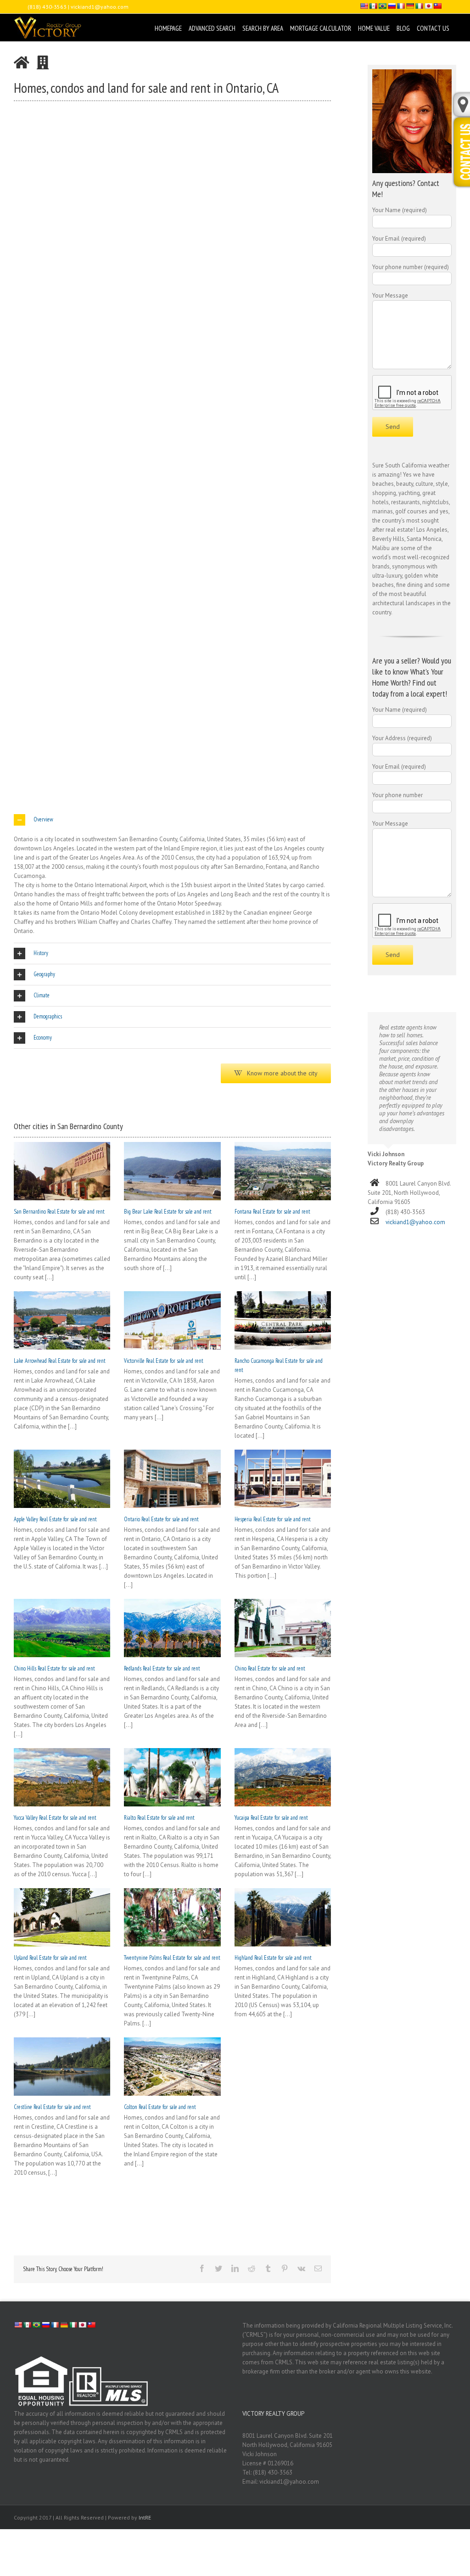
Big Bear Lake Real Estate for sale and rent (168, 1212)
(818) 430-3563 (47, 7)
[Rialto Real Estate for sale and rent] (172, 1777)
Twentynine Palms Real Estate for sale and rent (172, 1958)
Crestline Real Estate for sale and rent (52, 2107)
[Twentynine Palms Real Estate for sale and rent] (172, 1917)
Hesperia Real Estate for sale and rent (273, 1519)
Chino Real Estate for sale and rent (270, 1668)
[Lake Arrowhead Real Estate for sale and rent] (62, 1320)
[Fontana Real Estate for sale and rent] (283, 1171)
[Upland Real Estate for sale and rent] (62, 1917)
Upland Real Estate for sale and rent (50, 1958)
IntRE (145, 2517)
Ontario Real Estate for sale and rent (161, 1519)
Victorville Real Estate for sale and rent (164, 1361)
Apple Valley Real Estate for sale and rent (55, 1519)
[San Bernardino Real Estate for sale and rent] (62, 1171)
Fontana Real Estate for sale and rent (272, 1212)
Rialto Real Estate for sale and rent (159, 1818)
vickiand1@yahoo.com (100, 7)
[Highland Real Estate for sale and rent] (283, 1917)
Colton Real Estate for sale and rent (160, 2107)
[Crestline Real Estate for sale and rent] (62, 2067)
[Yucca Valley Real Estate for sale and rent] (62, 1777)
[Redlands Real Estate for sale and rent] (172, 1628)
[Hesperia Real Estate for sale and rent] (283, 1479)
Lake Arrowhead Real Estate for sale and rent (60, 1361)
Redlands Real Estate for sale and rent (162, 1668)
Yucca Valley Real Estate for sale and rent (55, 1818)
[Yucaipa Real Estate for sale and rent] (283, 1777)
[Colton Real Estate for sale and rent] (172, 2067)
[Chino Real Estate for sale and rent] (283, 1628)
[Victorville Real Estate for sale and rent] (172, 1320)
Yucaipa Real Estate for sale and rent (271, 1818)
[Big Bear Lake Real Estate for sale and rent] (172, 1171)
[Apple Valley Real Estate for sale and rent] (62, 1479)
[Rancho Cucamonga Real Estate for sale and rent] (283, 1320)
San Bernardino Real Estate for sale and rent (59, 1212)
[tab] (172, 820)
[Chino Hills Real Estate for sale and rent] (62, 1628)
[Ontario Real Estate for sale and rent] (172, 1479)
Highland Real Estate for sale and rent (273, 1958)
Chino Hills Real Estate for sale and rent (54, 1668)
